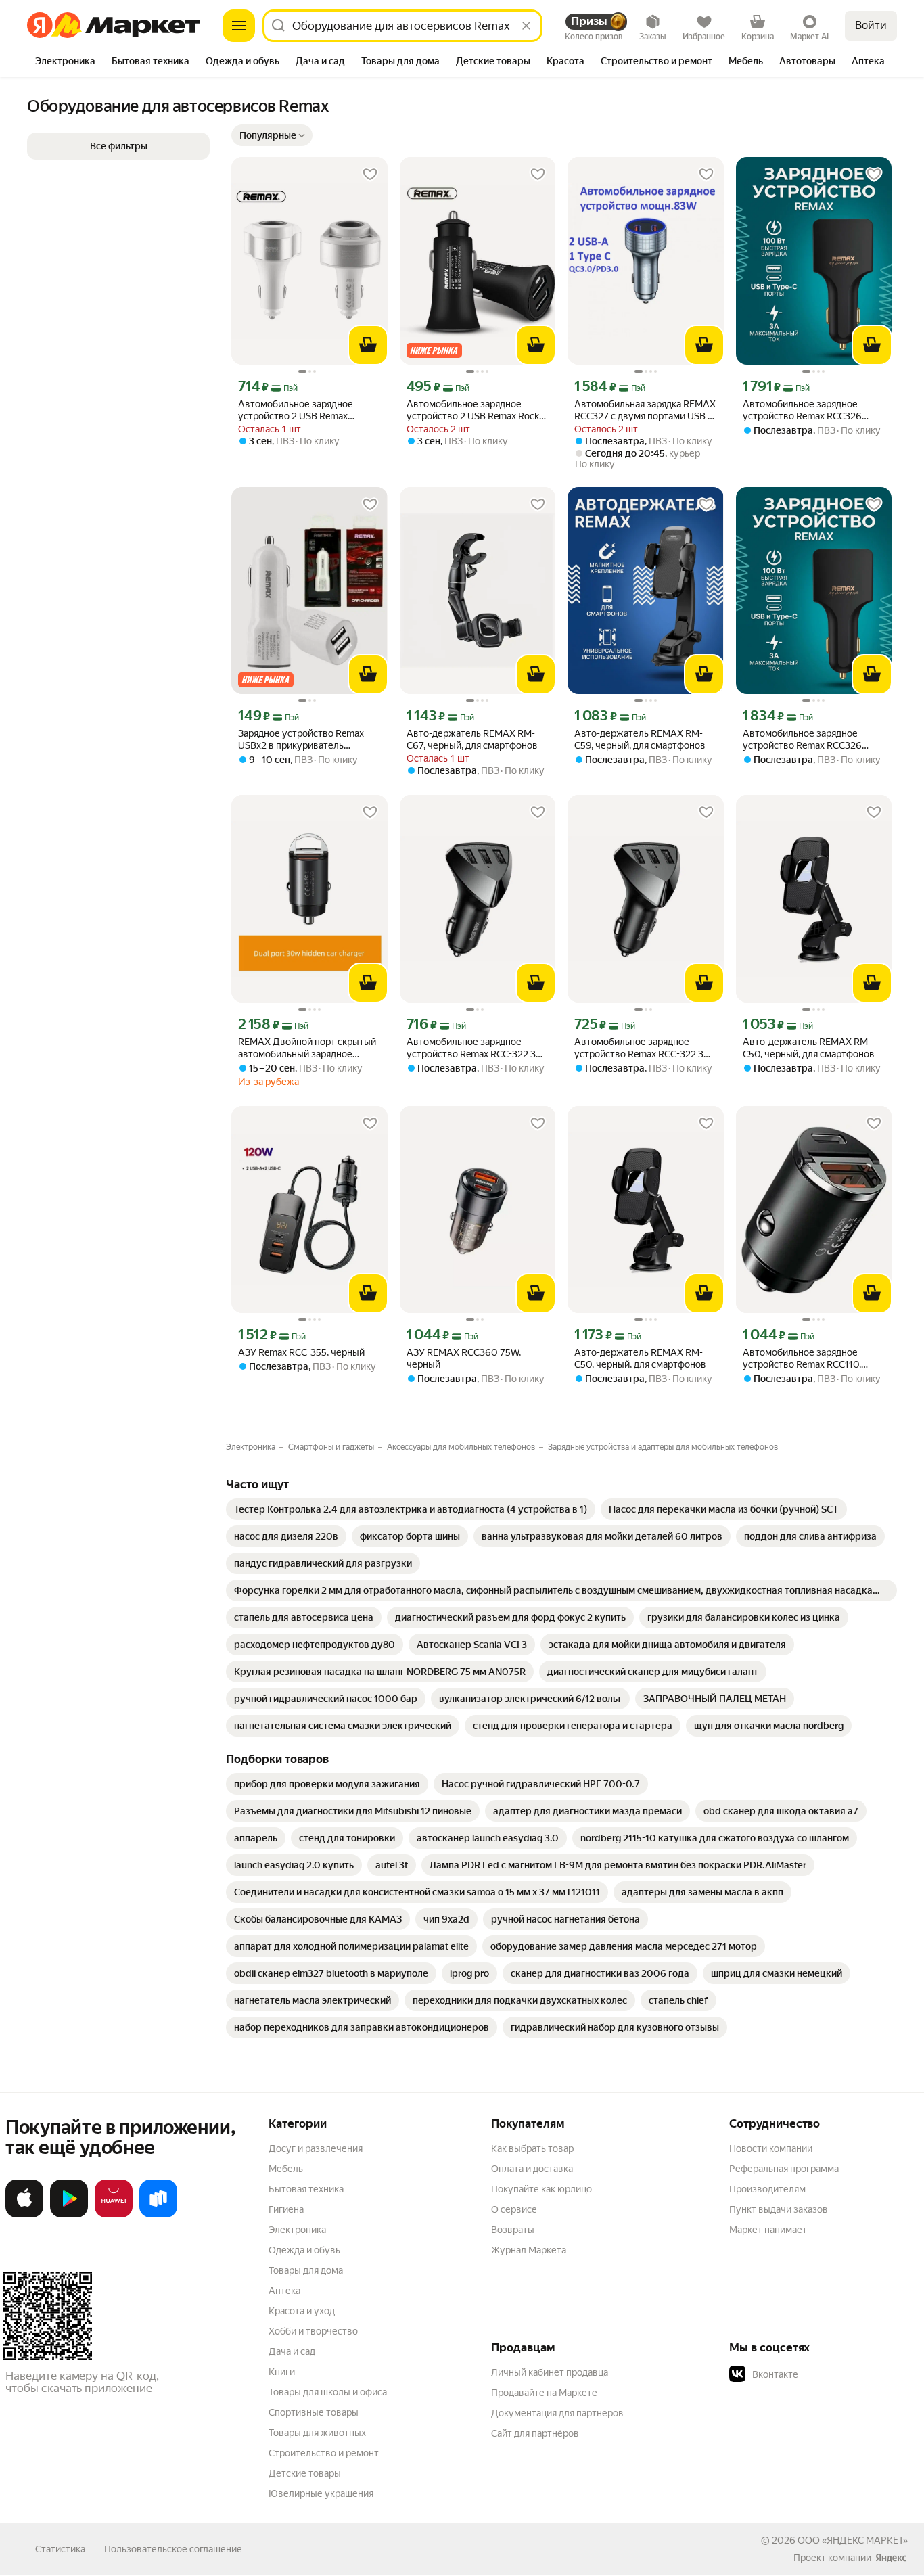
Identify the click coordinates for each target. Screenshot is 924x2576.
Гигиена (286, 2209)
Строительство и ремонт (324, 2453)
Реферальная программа (784, 2169)
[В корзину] (368, 345)
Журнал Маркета (529, 2250)
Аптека (284, 2291)
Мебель (286, 2169)
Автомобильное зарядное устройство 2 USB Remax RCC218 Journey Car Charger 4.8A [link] (308, 410)
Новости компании (771, 2148)
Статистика (60, 2549)
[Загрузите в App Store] (24, 2215)
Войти (871, 25)
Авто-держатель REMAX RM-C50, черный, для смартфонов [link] (809, 1048)
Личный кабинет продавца (550, 2372)
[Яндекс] (891, 2558)
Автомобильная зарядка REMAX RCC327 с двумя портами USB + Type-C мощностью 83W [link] (645, 410)
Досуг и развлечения (316, 2148)
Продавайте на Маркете (544, 2393)
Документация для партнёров (557, 2413)
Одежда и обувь (304, 2250)
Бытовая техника (306, 2189)
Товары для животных (317, 2433)
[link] (411, 1509)
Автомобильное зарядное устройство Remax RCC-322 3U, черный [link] (476, 1048)
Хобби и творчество (313, 2331)
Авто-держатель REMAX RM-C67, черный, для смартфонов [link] (472, 739)
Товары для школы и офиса (328, 2392)
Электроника (297, 2230)
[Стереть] (526, 26)
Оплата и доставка (532, 2169)
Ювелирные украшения (321, 2493)
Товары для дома (306, 2270)
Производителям (767, 2189)
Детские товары (305, 2473)
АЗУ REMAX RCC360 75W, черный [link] (464, 1358)
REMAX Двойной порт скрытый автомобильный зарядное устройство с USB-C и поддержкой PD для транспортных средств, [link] (307, 1048)
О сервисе (514, 2209)
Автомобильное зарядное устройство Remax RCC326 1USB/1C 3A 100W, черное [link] (802, 410)
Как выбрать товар (532, 2148)
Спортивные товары (314, 2412)
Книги (282, 2372)
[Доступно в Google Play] (69, 2215)
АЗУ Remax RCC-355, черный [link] (301, 1352)
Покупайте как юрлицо (541, 2189)
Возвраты (513, 2230)
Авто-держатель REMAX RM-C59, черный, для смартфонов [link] (640, 739)
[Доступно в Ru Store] (158, 2215)
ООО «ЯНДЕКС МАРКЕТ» (853, 2540)
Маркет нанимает (768, 2230)
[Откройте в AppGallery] (114, 2215)
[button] (272, 135)
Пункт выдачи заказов (779, 2209)
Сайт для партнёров (535, 2433)
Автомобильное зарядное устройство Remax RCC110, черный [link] (802, 1359)
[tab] (65, 62)
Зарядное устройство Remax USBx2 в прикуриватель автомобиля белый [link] (301, 740)
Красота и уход (302, 2311)
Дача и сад (292, 2351)
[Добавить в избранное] (370, 175)
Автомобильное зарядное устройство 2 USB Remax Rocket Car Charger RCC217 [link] (477, 410)
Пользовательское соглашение (173, 2549)
